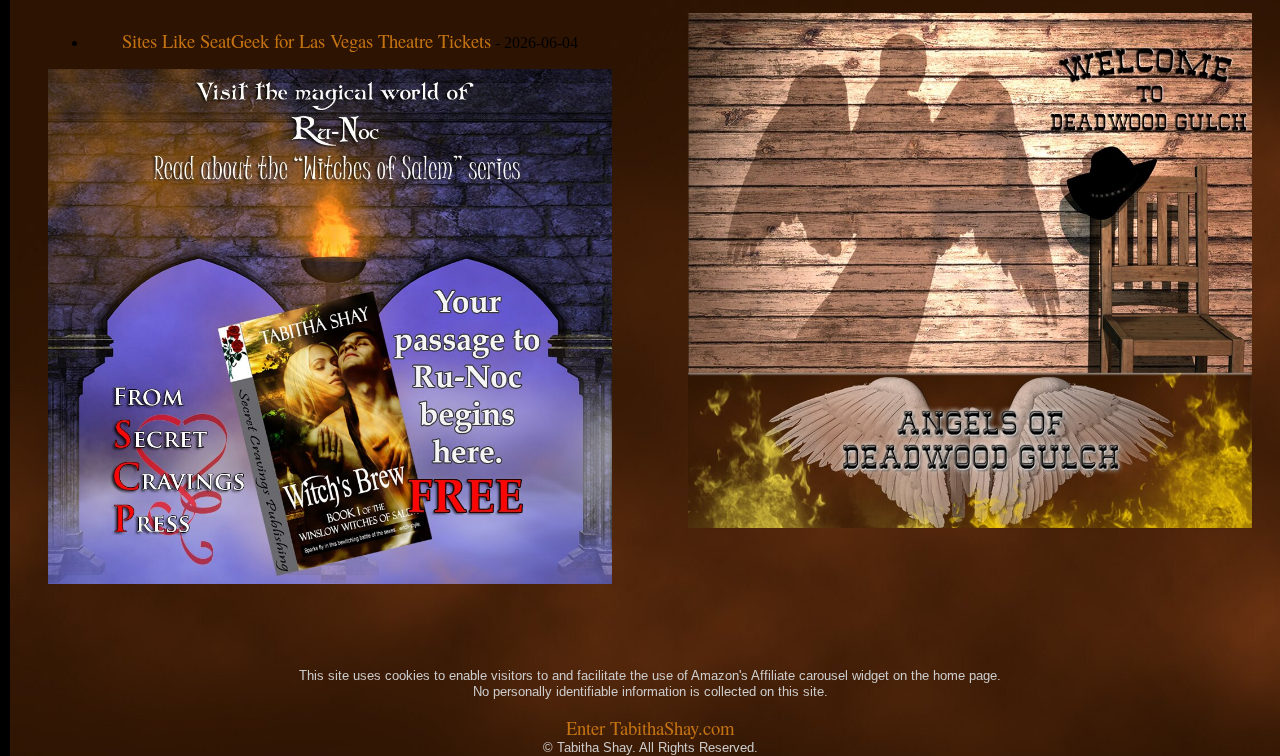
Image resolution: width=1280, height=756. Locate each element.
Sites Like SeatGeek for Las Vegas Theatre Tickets (306, 40)
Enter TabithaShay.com (650, 727)
